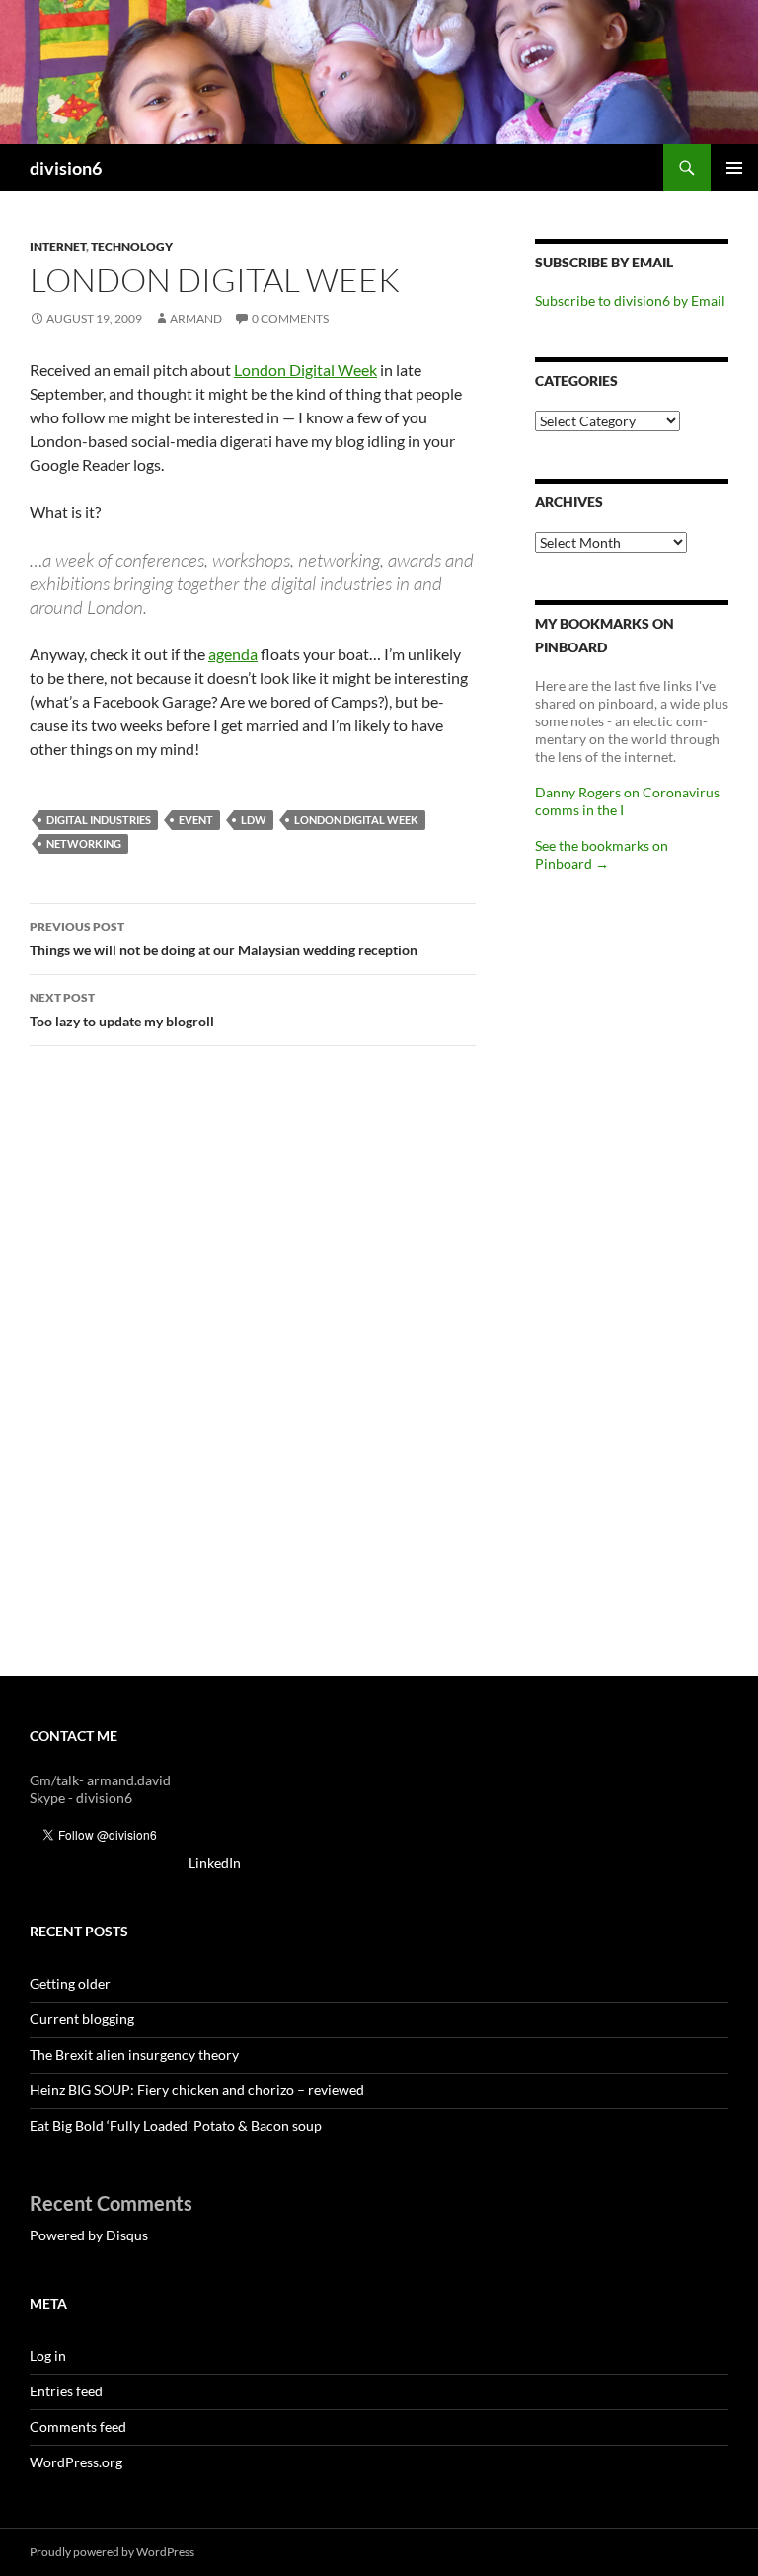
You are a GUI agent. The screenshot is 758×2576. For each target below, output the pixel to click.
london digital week (356, 820)
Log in (48, 2355)
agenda (233, 654)
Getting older (70, 1983)
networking (84, 843)
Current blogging (82, 2019)
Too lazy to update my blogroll (122, 1010)
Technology (132, 246)
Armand (196, 318)
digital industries (99, 820)
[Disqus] (253, 1370)
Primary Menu (734, 168)
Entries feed (66, 2391)
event (196, 820)
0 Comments (290, 318)
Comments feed (78, 2426)
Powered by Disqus (89, 2235)
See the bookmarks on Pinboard (602, 854)
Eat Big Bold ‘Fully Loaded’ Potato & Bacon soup (176, 2125)
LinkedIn (215, 1863)
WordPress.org (76, 2462)
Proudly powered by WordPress (112, 2552)
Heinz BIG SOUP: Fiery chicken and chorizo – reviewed (197, 2090)
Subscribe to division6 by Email (630, 301)
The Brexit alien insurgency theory (134, 2054)
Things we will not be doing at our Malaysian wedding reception (224, 939)
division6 (66, 168)
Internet (58, 246)
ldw (254, 820)
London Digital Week (305, 370)
